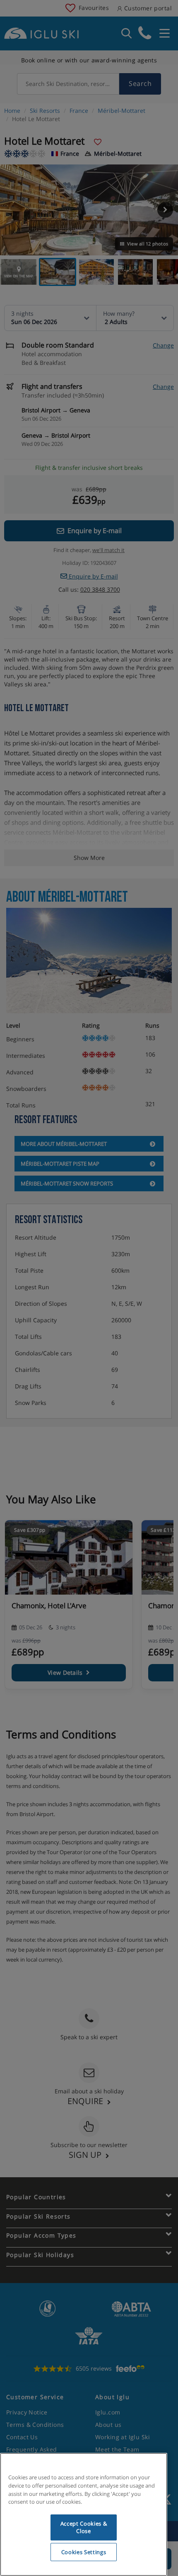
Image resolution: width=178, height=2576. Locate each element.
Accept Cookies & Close (84, 2527)
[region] (84, 2514)
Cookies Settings (84, 2552)
